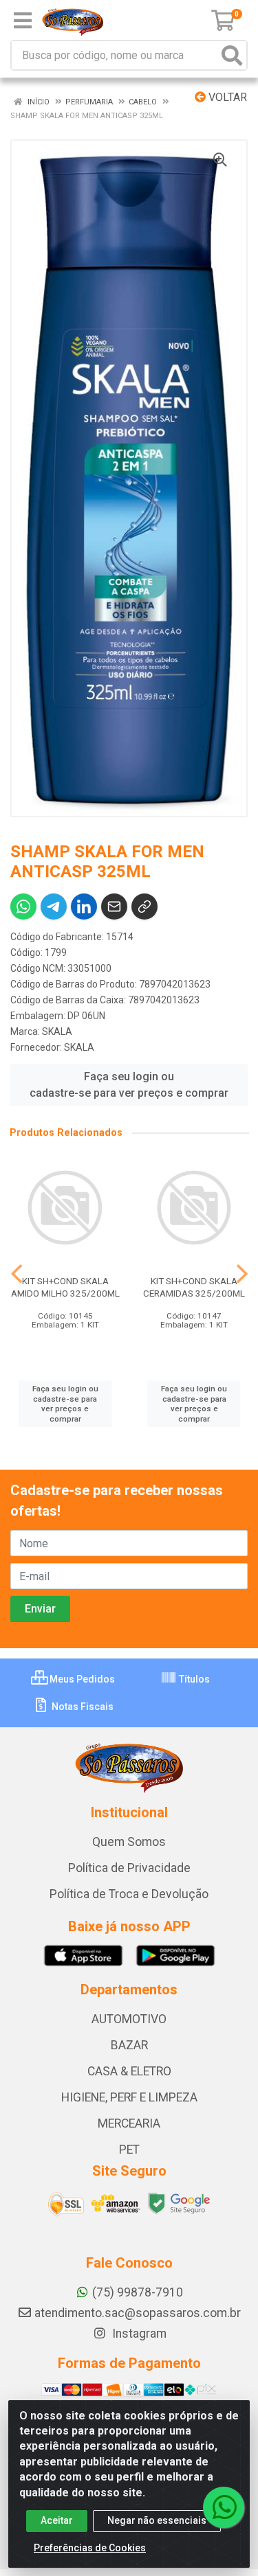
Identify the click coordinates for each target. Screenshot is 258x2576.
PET (129, 2150)
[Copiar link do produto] (144, 907)
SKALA (57, 1031)
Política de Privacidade (129, 1868)
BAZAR (129, 2045)
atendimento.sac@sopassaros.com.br (138, 2313)
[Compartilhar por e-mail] (114, 907)
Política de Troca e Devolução (129, 1894)
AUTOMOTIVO (129, 2019)
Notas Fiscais (82, 1707)
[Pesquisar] (232, 55)
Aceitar (57, 2520)
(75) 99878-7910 (138, 2292)
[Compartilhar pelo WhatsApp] (23, 907)
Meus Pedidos (81, 1679)
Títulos (193, 1679)
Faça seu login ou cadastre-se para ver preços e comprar (129, 1085)
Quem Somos (129, 1842)
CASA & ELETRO (129, 2071)
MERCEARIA (129, 2123)
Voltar (226, 97)
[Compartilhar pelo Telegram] (54, 907)
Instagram (138, 2334)
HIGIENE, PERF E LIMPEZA (129, 2097)
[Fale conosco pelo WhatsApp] (224, 2507)
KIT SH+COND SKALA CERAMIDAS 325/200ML (194, 1287)
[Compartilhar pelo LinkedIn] (84, 907)
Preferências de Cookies (90, 2548)
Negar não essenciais (157, 2520)
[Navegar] (17, 1274)
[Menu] (23, 21)
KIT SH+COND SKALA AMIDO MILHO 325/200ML (65, 1287)
